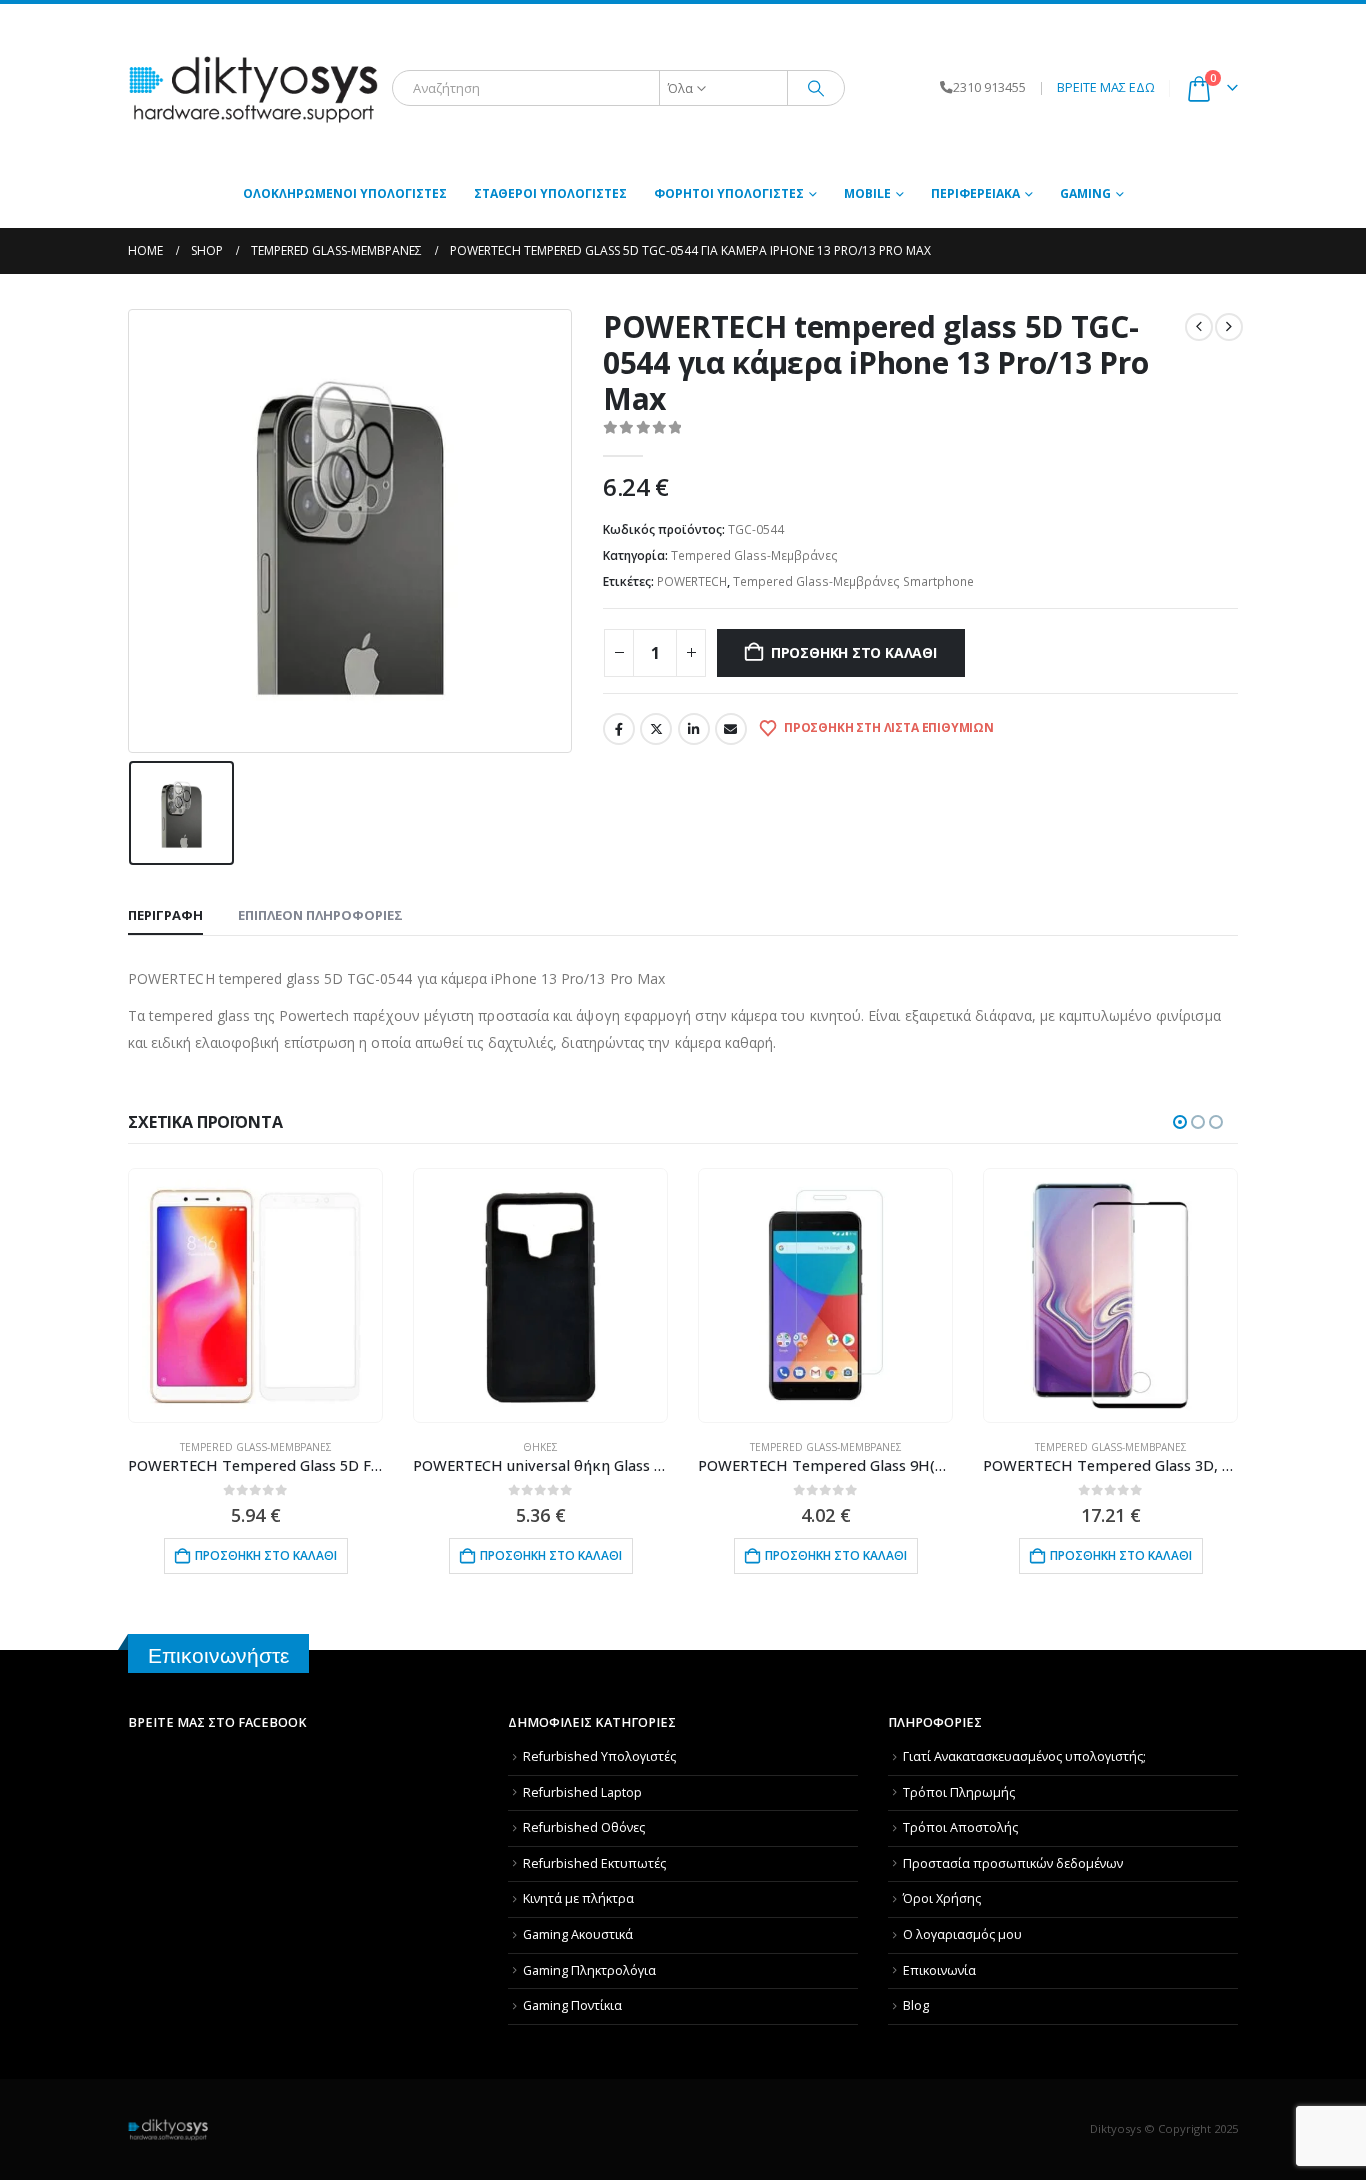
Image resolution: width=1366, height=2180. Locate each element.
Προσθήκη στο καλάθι (854, 652)
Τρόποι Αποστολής (960, 1827)
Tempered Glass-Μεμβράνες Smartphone (853, 581)
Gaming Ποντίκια (572, 2005)
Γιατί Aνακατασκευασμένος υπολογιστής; (1024, 1756)
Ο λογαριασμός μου (962, 1934)
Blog (916, 2005)
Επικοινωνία (939, 1970)
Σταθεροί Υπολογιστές (550, 193)
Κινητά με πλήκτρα (578, 1898)
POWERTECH (692, 581)
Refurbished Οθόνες (584, 1827)
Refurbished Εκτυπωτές (594, 1863)
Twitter (656, 729)
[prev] (1199, 327)
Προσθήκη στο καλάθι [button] (266, 1555)
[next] (1229, 327)
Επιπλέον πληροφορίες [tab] (320, 915)
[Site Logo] (253, 88)
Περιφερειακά (975, 193)
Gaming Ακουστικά (578, 1934)
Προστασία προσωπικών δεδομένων (1013, 1863)
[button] (1180, 1122)
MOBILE (867, 193)
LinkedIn (694, 729)
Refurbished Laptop (582, 1792)
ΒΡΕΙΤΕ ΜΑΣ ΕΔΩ (1106, 87)
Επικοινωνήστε (218, 1655)
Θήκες (540, 1447)
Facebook (619, 729)
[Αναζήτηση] (816, 88)
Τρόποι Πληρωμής (959, 1792)
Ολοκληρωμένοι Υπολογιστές (345, 193)
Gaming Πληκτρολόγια (589, 1970)
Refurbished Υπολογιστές (599, 1756)
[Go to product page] (255, 1295)
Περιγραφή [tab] (165, 915)
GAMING (1085, 193)
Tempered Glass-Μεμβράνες (754, 555)
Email (731, 729)
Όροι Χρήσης (942, 1898)
